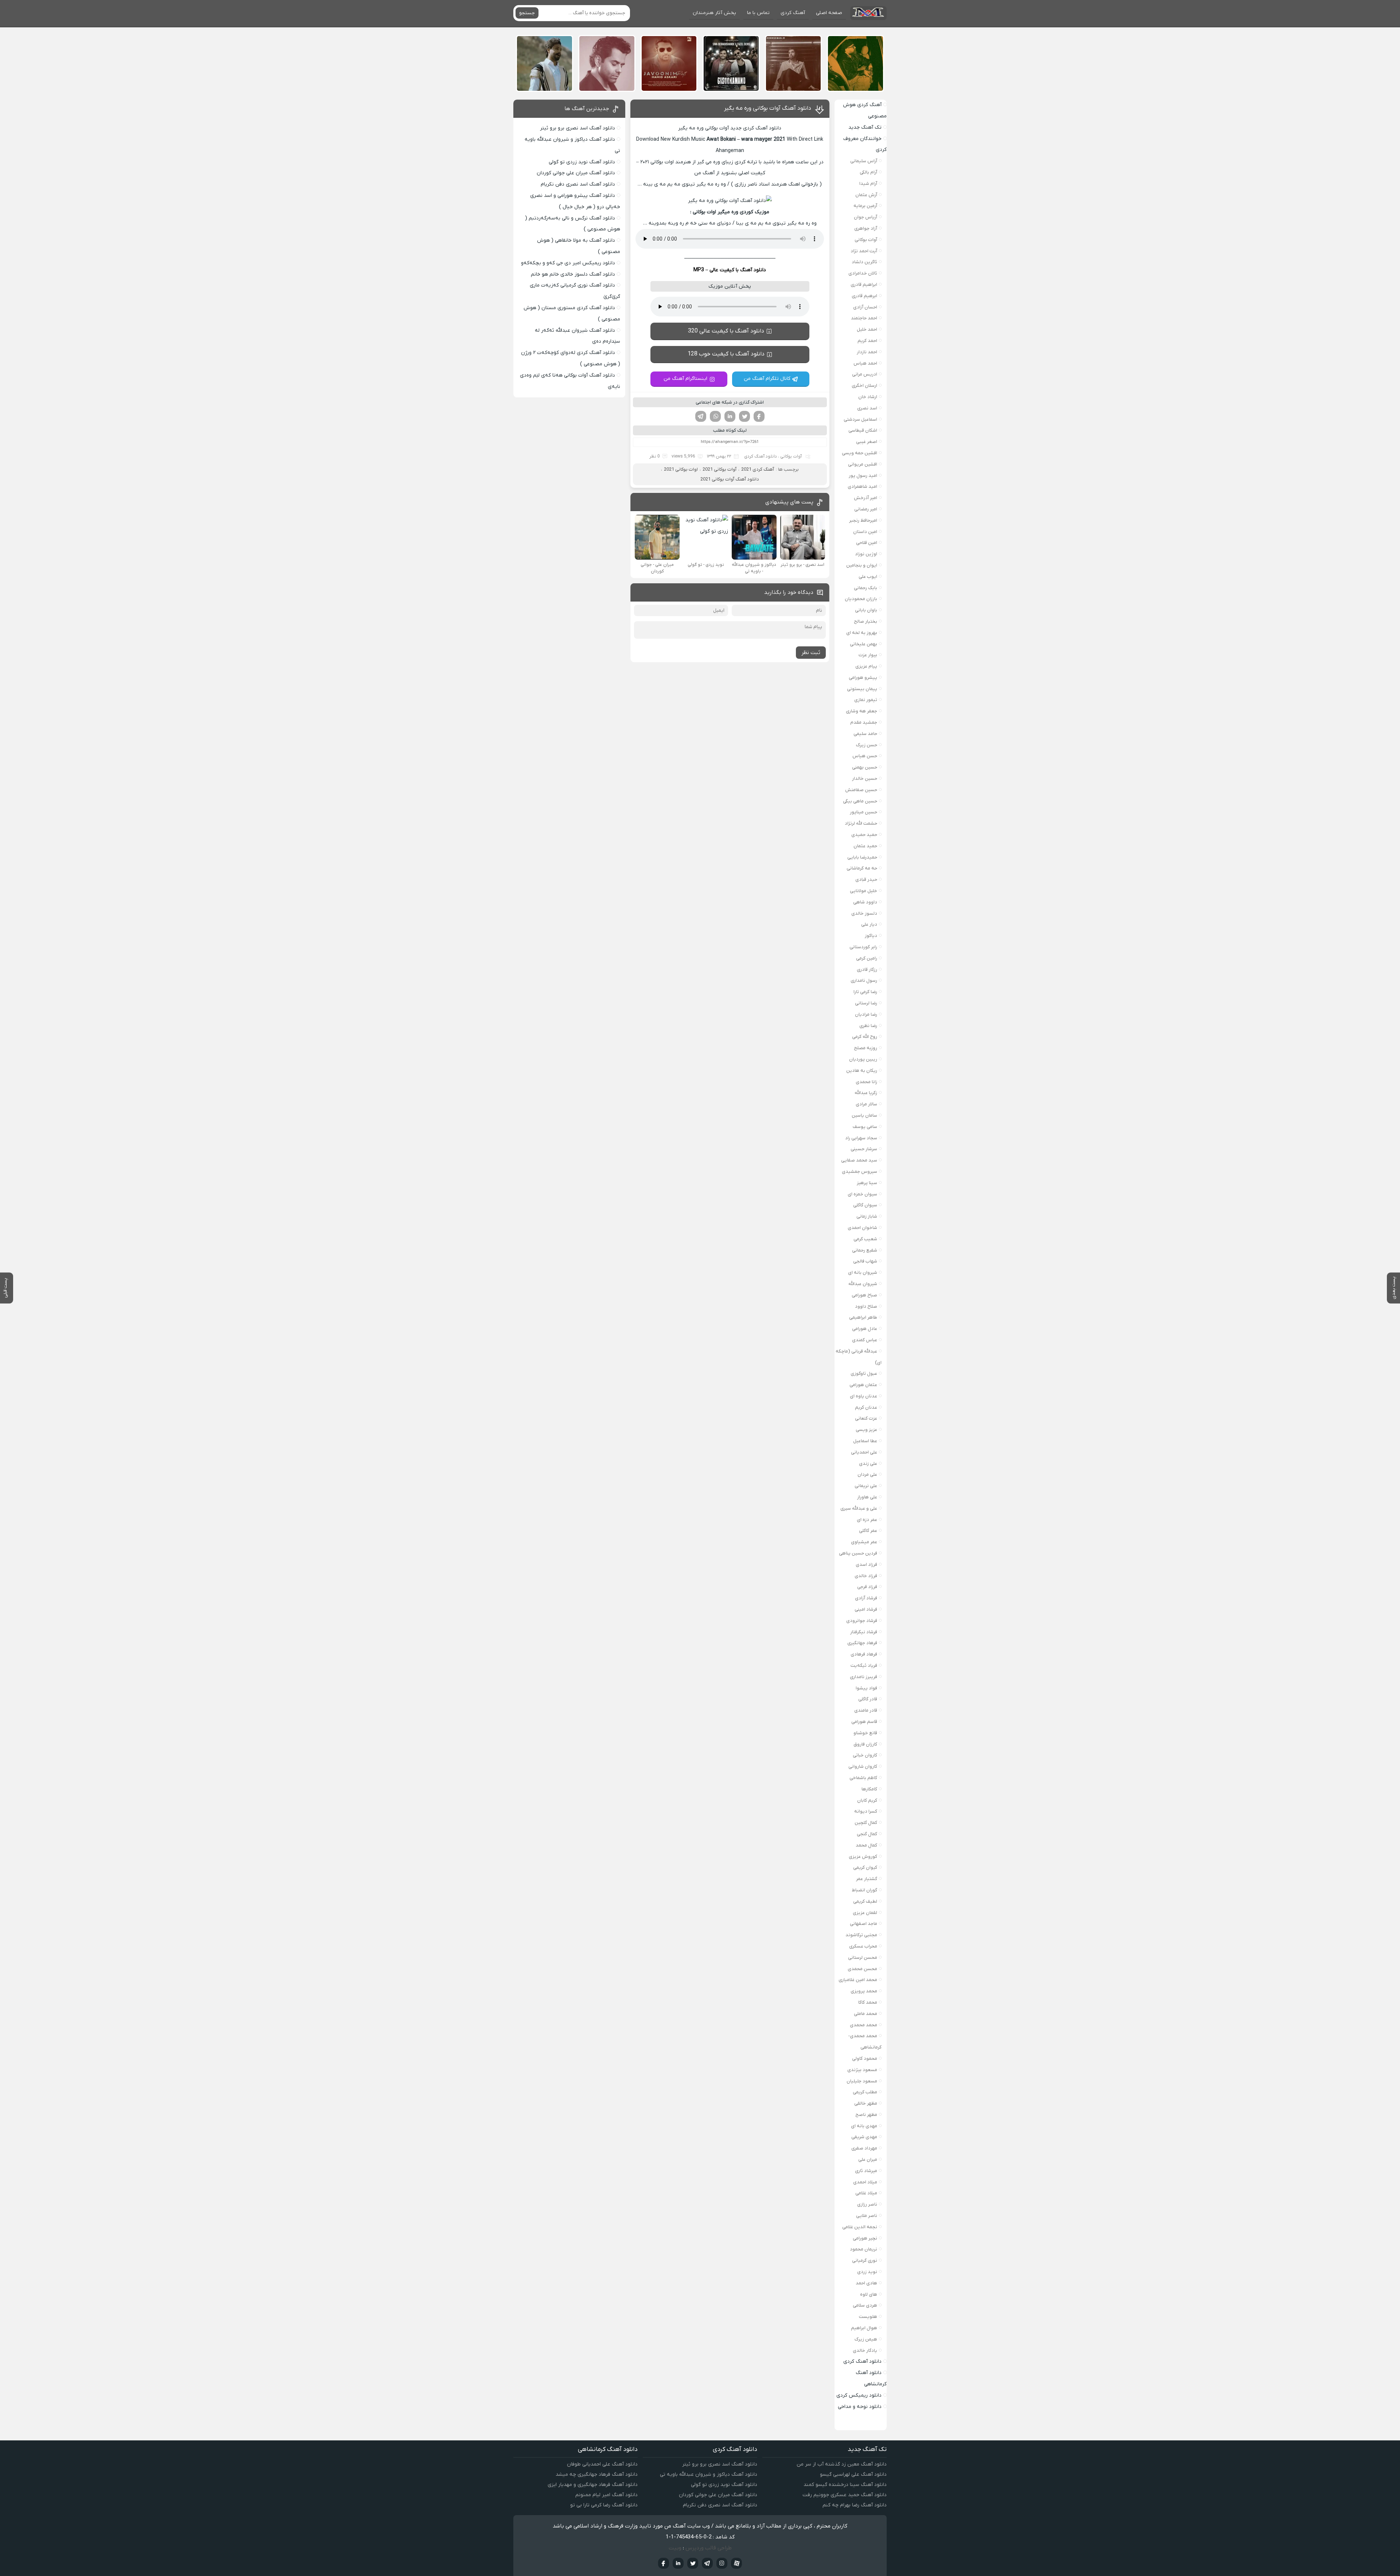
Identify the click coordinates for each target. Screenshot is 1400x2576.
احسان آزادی (865, 307)
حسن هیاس (865, 756)
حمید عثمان (865, 846)
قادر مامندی (866, 1710)
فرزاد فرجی (867, 1587)
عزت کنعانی (866, 1418)
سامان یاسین (864, 1115)
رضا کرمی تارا (865, 992)
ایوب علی (868, 577)
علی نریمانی (866, 1486)
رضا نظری (868, 1026)
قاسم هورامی (864, 1722)
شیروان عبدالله (863, 1284)
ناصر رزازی (867, 2204)
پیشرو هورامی (863, 678)
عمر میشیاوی (864, 1542)
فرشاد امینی (866, 1609)
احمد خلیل (867, 329)
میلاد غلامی (866, 2193)
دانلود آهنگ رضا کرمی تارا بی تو (604, 2505)
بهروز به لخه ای (862, 633)
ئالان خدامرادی (863, 273)
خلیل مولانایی (864, 891)
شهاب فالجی (865, 1261)
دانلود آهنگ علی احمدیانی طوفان (602, 2464)
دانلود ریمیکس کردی (859, 2395)
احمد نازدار (867, 352)
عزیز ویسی (866, 1430)
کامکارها (869, 1789)
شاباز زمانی (867, 1216)
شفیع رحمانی (865, 1250)
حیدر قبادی (866, 880)
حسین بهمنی (865, 767)
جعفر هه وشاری (862, 711)
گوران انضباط (864, 1890)
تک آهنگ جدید (865, 127)
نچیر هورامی (865, 2238)
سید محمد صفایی (859, 1160)
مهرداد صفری (864, 2148)
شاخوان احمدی (862, 1228)
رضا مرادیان (866, 1014)
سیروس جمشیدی (860, 1172)
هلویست (868, 2317)
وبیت (675, 2548)
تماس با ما (758, 13)
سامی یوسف (865, 1127)
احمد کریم (867, 341)
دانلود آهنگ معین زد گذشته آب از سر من (842, 2464)
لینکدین (730, 416)
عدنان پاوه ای (864, 1396)
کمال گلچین (866, 1823)
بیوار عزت (868, 655)
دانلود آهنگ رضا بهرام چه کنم (855, 2505)
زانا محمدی (866, 1082)
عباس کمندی (865, 1340)
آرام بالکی (868, 172)
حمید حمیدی (864, 835)
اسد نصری (867, 408)
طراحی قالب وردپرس (709, 2548)
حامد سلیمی (865, 734)
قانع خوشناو (865, 1733)
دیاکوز (871, 936)
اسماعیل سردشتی (860, 419)
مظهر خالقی (866, 2103)
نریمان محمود (864, 2249)
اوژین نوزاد (866, 554)
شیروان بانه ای (863, 1273)
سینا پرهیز (867, 1183)
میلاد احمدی (865, 2182)
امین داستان (865, 532)
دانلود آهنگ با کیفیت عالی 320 (726, 331)
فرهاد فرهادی (864, 1654)
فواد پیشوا (866, 1688)
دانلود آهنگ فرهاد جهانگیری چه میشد (597, 2474)
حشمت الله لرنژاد (861, 823)
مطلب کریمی (865, 2092)
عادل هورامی (865, 1329)
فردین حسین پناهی (858, 1553)
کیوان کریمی (865, 1867)
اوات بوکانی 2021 (681, 469)
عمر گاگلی (868, 1531)
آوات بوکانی (791, 456)
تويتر (693, 2563)
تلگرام (701, 416)
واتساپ (715, 416)
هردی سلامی (865, 2305)
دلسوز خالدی (864, 913)
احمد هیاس (865, 363)
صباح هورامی (864, 1295)
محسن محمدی (862, 1969)
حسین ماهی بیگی (860, 801)
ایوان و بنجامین (862, 565)
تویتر (744, 416)
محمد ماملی (866, 2014)
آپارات (736, 2563)
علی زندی (868, 1464)
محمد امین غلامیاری (858, 1980)
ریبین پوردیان (863, 1059)
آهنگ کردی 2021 (758, 469)
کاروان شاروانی (863, 1766)
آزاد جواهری (866, 228)
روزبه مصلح (866, 1048)
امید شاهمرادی (862, 487)
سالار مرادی (866, 1104)
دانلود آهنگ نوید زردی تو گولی (582, 162)
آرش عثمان (866, 195)
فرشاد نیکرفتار (864, 1632)
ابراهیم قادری (864, 285)
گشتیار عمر (867, 1879)
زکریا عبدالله (866, 1093)
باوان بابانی (866, 610)
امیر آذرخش (866, 498)
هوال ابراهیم (864, 2328)
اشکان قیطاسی (863, 430)
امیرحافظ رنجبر (863, 520)
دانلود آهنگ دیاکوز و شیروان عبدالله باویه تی (709, 2474)
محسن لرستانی (863, 1958)
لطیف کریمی (865, 1901)
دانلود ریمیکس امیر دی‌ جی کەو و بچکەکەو (568, 263)
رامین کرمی (867, 958)
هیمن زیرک (866, 2339)
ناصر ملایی (867, 2216)
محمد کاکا (868, 2002)
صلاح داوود (866, 1306)
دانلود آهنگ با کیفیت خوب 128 (726, 354)
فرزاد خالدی (866, 1576)
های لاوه (869, 2294)
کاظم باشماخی (863, 1778)
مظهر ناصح (866, 2115)
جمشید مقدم (864, 722)
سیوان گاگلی (865, 1205)
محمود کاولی (865, 2059)
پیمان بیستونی (862, 689)
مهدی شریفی (864, 2137)
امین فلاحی (867, 543)
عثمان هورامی (863, 1385)
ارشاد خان (868, 397)
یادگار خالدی (865, 2351)
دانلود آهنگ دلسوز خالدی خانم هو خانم (573, 274)
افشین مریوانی (863, 464)
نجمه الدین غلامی (860, 2227)
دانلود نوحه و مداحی (860, 2407)
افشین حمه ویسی (860, 453)
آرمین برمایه (865, 206)
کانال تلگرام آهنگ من (767, 379)
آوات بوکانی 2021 (720, 469)
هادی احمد (866, 2283)
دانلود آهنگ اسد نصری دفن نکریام (578, 184)
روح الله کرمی (865, 1037)
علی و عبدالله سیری (859, 1508)
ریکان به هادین (862, 1071)
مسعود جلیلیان (862, 2081)
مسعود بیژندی (862, 2070)
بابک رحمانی (866, 588)
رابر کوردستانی (863, 947)
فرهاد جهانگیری (862, 1643)
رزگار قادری (867, 970)
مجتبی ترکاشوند (861, 1935)
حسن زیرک (867, 745)
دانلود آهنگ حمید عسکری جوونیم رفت (845, 2495)
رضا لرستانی (866, 1003)
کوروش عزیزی (863, 1857)
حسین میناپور (864, 812)
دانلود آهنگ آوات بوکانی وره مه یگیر (768, 108)
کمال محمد (866, 1845)
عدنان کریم (866, 1407)
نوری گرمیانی (865, 2260)
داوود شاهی (865, 902)
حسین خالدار (865, 779)
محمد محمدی (864, 2025)
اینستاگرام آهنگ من (685, 379)
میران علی (868, 2159)
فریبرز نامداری (864, 1677)
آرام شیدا (868, 184)
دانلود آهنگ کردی (761, 456)
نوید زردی (867, 2272)
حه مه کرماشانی (862, 868)
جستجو (527, 13)
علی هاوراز (867, 1497)
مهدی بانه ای (864, 2126)
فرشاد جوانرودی (862, 1621)
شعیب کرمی (865, 1239)
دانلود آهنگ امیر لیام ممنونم (606, 2495)
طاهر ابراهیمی (863, 1317)
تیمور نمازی (866, 700)
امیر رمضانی (866, 509)
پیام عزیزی (866, 666)
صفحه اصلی (829, 13)
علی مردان (867, 1474)
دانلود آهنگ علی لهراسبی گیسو (853, 2474)
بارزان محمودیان (861, 599)
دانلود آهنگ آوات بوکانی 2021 (730, 479)
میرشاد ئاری (866, 2171)
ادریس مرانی (865, 374)
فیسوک (759, 416)
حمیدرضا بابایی (862, 857)
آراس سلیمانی (864, 161)
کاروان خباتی (865, 1755)
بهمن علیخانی (864, 644)
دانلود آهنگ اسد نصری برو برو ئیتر (577, 128)
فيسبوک (664, 2563)
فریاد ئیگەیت (864, 1666)
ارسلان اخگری (864, 386)
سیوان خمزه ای (862, 1194)
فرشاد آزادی (866, 1598)
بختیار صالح (866, 621)
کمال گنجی (867, 1834)
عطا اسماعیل (865, 1441)
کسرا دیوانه (866, 1811)
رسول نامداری (864, 980)
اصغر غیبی (867, 442)
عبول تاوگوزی (864, 1373)
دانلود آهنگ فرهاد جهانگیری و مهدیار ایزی (593, 2485)
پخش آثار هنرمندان (714, 13)
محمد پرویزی (864, 1991)
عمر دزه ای (867, 1520)
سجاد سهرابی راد (861, 1138)
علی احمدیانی (864, 1452)
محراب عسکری (863, 1946)
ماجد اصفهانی (864, 1924)
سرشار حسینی (864, 1149)
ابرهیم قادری (864, 296)
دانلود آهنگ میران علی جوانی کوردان (576, 173)
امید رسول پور (863, 476)
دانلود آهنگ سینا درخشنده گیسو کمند (845, 2485)
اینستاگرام (722, 2563)
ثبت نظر (811, 653)
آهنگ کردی (793, 13)
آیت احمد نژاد (864, 251)
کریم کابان (867, 1800)
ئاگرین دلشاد (864, 262)
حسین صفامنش (861, 790)
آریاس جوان (866, 217)
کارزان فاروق (865, 1744)
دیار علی (869, 924)
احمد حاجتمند (864, 318)
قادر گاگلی (868, 1699)
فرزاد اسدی (866, 1565)
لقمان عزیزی (865, 1913)
